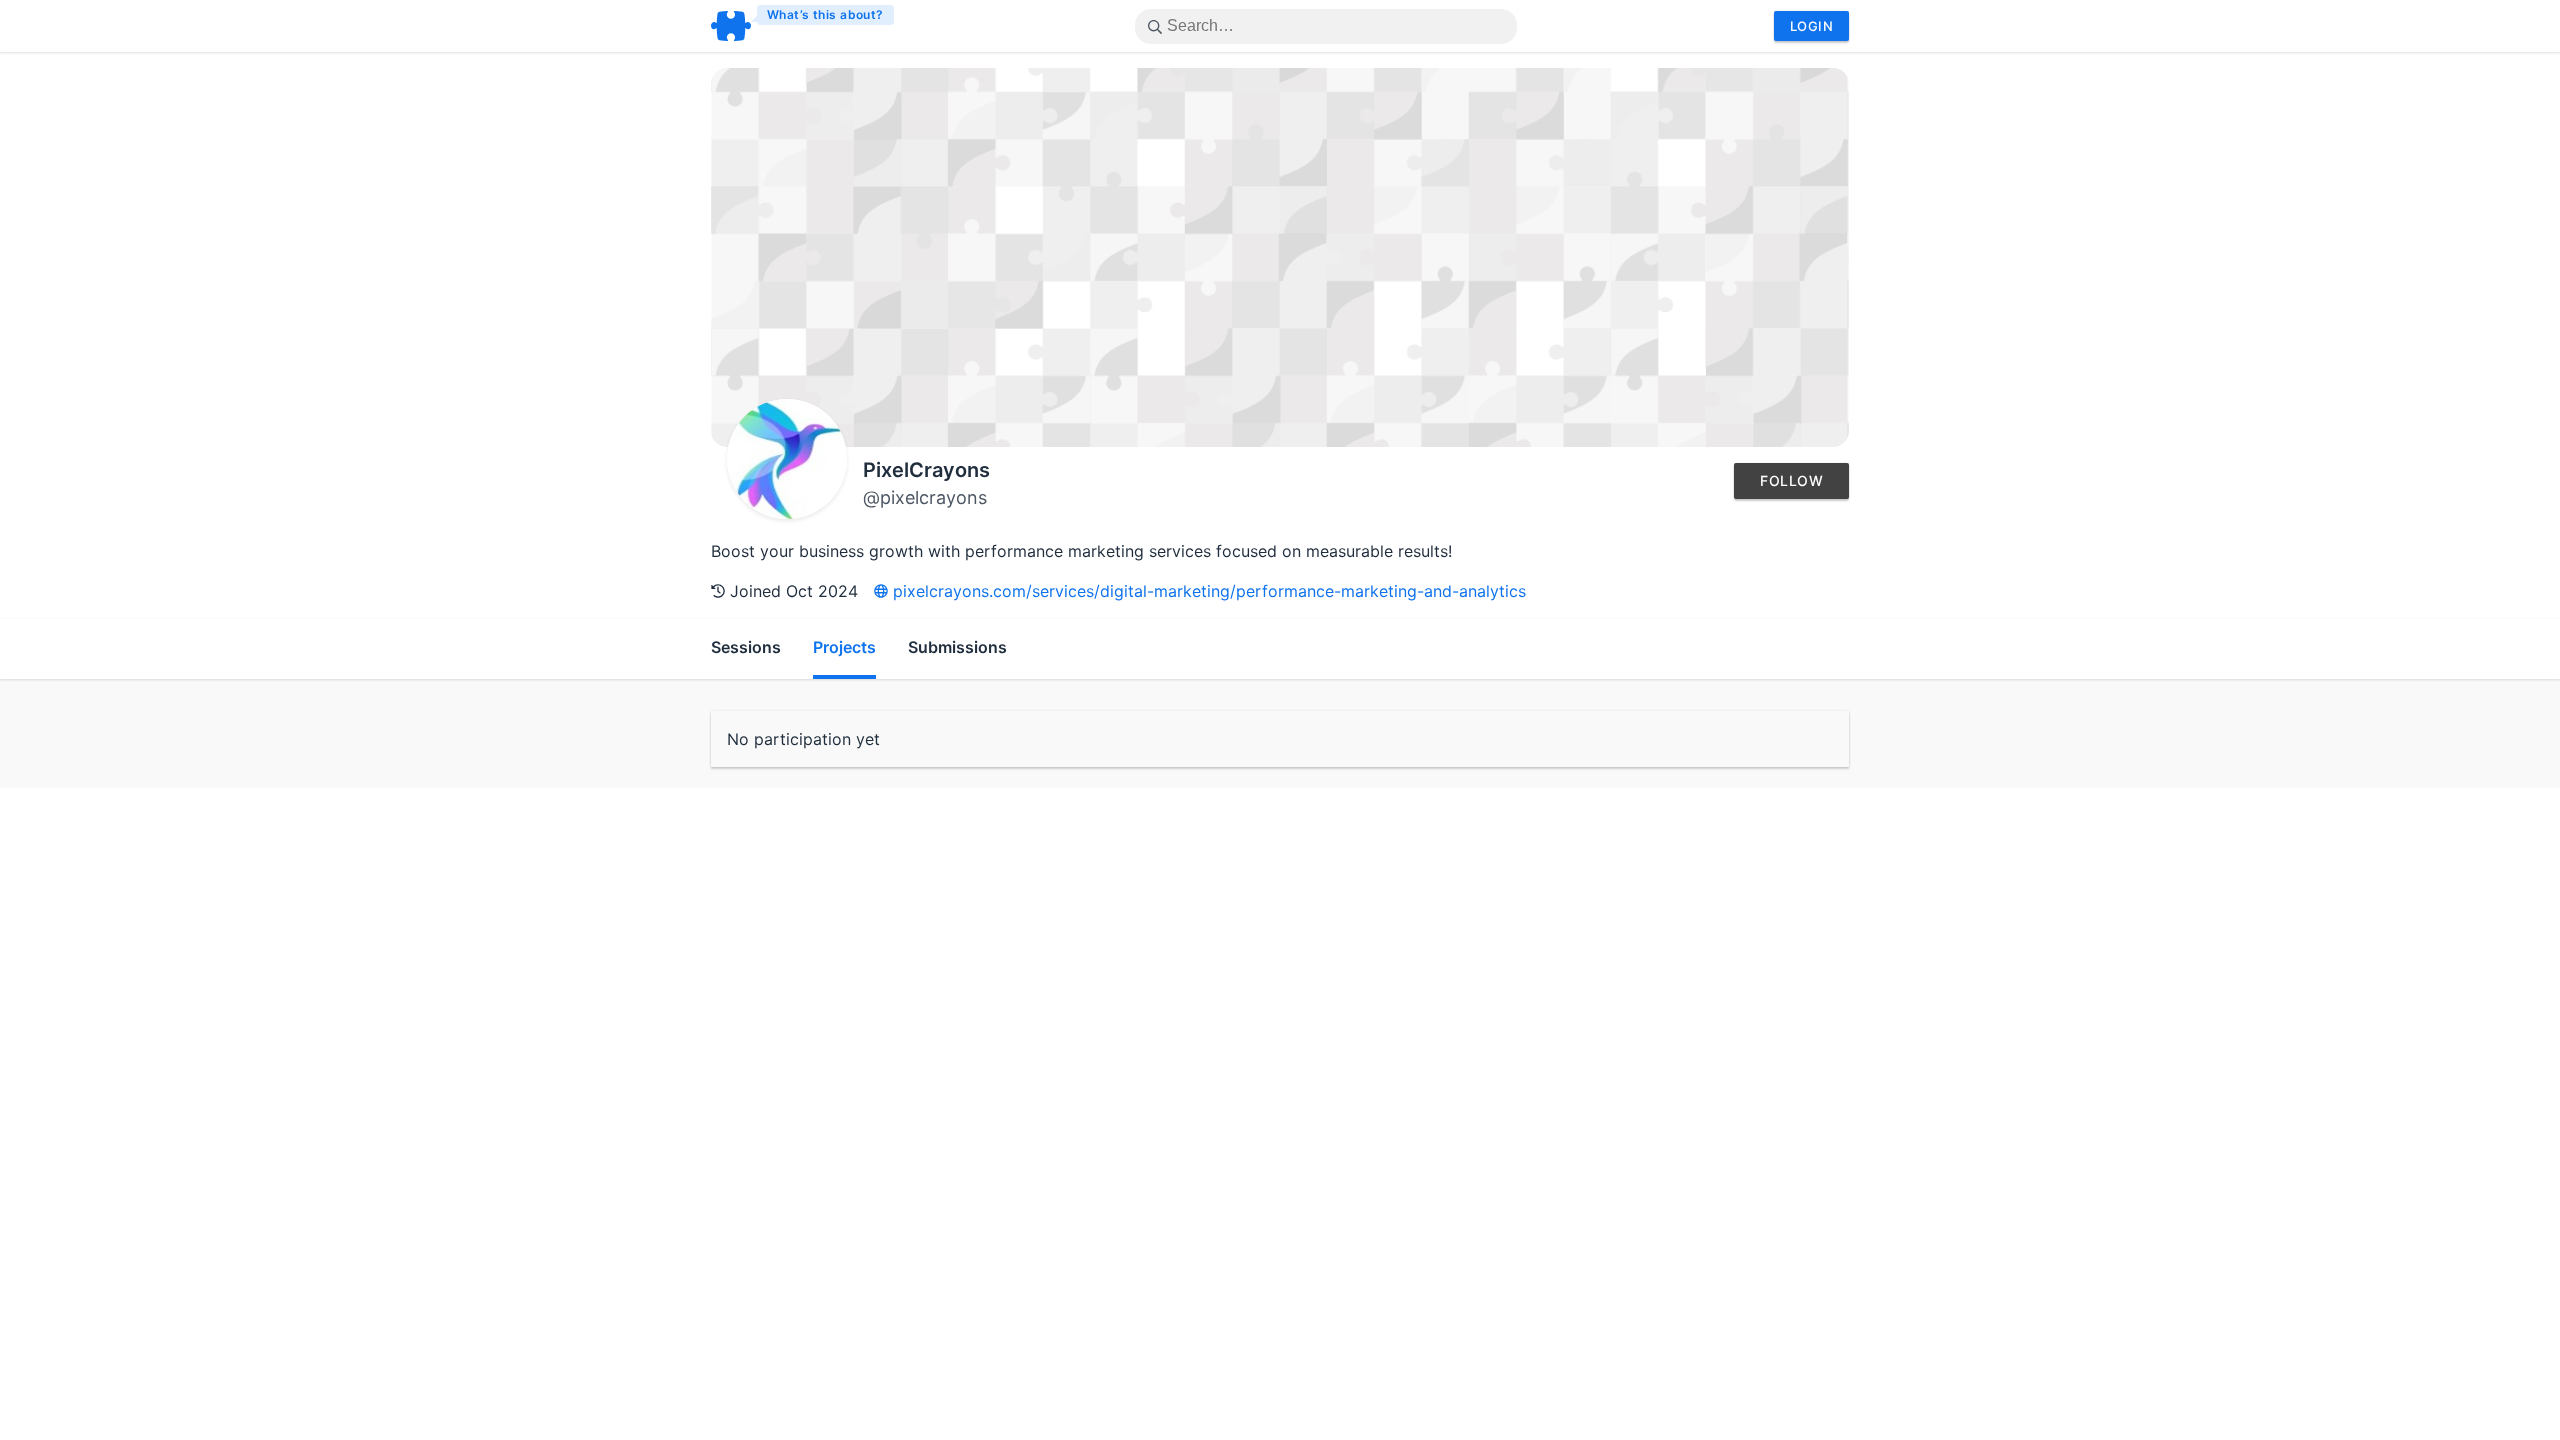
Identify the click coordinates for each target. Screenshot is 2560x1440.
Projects (844, 647)
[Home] (803, 26)
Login (1811, 26)
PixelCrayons (926, 470)
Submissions (957, 647)
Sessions (746, 647)
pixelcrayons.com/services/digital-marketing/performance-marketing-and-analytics (1207, 591)
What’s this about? (825, 14)
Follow (1791, 480)
